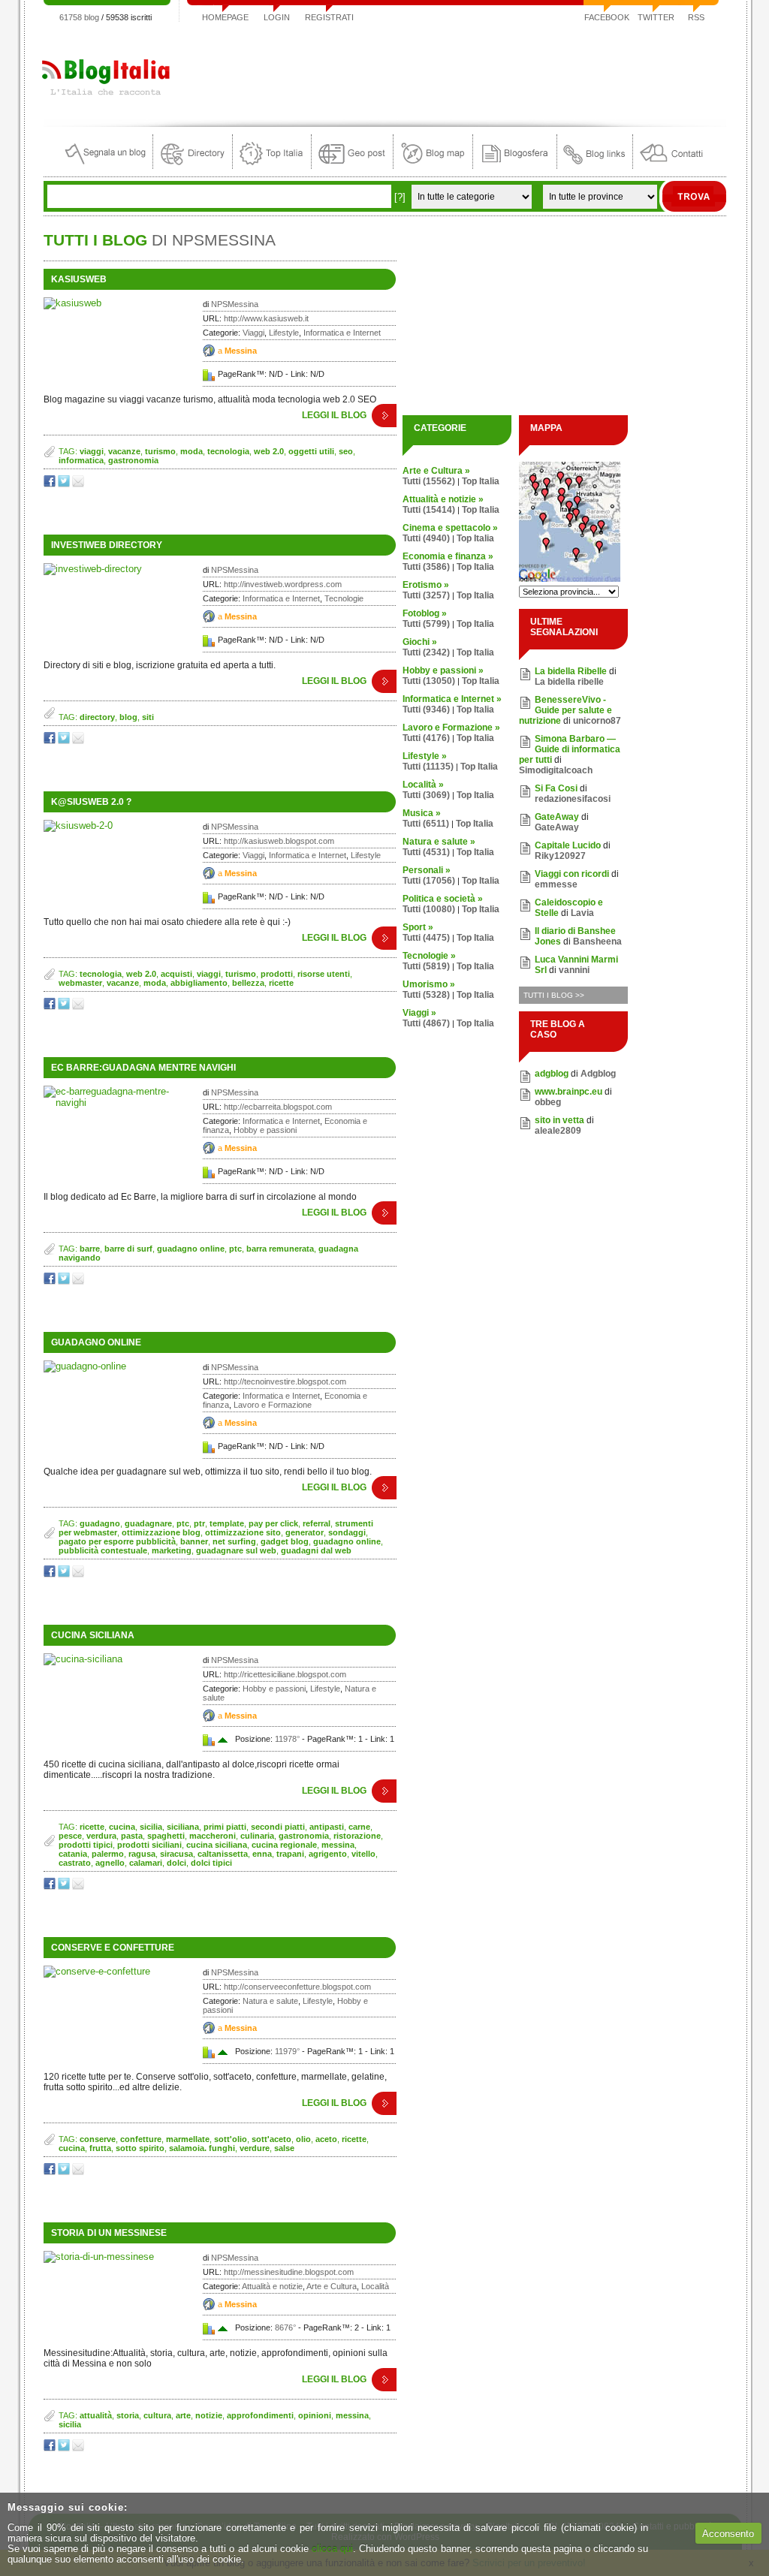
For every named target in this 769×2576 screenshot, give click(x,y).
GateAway (557, 817)
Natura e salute (270, 2001)
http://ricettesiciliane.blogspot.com (285, 1674)
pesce (70, 1836)
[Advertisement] (453, 71)
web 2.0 (269, 451)
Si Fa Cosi (556, 788)
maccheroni (213, 1836)
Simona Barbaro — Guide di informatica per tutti (570, 749)
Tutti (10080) (429, 909)
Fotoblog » (425, 613)
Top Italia (481, 481)
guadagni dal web (316, 1550)
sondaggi (347, 1532)
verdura (101, 1836)
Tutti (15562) (429, 481)
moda (191, 451)
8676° (285, 2327)
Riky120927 (560, 856)
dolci (176, 1863)
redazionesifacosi (573, 799)
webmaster (80, 983)
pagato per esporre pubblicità (117, 1541)
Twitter (656, 17)
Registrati (329, 17)
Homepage (225, 17)
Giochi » (420, 642)
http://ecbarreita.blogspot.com (278, 1107)
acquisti (176, 974)
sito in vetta (559, 1120)
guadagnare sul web (236, 1550)
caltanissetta (223, 1854)
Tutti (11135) (428, 767)
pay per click (273, 1523)
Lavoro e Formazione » (451, 728)
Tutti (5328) (426, 995)
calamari (146, 1863)
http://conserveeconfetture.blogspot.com (297, 1987)
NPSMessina (235, 304)
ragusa (142, 1854)
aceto (326, 2139)
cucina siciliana (217, 1845)
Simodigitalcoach (556, 770)
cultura (157, 2415)
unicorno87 (597, 721)
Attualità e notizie (272, 2286)
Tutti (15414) (429, 510)
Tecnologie (344, 598)
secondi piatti (278, 1827)
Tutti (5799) (426, 624)
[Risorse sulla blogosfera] (515, 166)
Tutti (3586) (426, 567)
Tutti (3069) (426, 795)
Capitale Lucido (568, 845)
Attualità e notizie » (443, 499)
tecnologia (228, 451)
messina (338, 1845)
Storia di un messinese (109, 2233)
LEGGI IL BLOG (334, 415)
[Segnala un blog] (106, 166)
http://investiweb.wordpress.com (283, 584)
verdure (255, 2148)
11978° (287, 1739)
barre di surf (128, 1249)
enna (262, 1854)
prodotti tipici (86, 1845)
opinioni (315, 2415)
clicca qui (332, 2549)
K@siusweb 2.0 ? (91, 802)
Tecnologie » (429, 956)
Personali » (427, 870)
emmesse (556, 884)
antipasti (327, 1827)
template (227, 1523)
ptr (199, 1523)
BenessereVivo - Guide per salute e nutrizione (565, 710)
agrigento (328, 1854)
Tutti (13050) (429, 681)
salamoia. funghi (202, 2148)
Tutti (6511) (426, 824)
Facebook (607, 17)
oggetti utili (311, 451)
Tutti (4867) (426, 1023)
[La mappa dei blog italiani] (433, 166)
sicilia (151, 1827)
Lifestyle (284, 333)
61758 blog (79, 17)
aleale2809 (558, 1131)
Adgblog (598, 1074)
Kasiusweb (79, 279)
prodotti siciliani (149, 1845)
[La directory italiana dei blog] (193, 166)
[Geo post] (352, 166)
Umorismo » (429, 984)
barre (90, 1249)
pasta (132, 1836)
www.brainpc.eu (568, 1092)
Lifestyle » (425, 756)
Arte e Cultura (332, 2286)
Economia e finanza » (448, 556)
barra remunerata (280, 1249)
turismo (160, 451)
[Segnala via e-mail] (79, 484)
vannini (574, 970)
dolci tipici (211, 1863)
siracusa (176, 1854)
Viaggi (253, 333)
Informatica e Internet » (452, 699)
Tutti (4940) (426, 538)
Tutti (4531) (426, 852)
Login (277, 17)
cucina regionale (284, 1845)
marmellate (188, 2139)
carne (359, 1827)
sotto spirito (140, 2148)
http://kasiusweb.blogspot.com (279, 841)
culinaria (257, 1836)
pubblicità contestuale (103, 1550)
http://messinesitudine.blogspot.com (289, 2272)
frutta (100, 2148)
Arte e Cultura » (436, 471)
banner (194, 1541)
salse (284, 2148)
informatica (81, 460)
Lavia (582, 913)
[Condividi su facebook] (51, 484)
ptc (235, 1249)
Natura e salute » (439, 842)
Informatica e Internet (342, 333)
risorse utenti (324, 974)
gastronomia (133, 460)
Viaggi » (419, 1013)
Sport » (418, 927)
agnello (110, 1863)
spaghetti (166, 1836)
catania (73, 1854)
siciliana (183, 1827)
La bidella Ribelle (571, 671)
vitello (363, 1854)
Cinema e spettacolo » (450, 528)
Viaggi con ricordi (572, 874)
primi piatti (225, 1827)
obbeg (548, 1102)
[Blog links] (595, 166)
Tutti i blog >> (554, 995)
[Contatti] (671, 166)
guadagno (100, 1523)
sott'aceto (271, 2139)
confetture (141, 2139)
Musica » (422, 813)
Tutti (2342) (426, 652)
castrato (75, 1863)
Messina (241, 351)
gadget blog (285, 1541)
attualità (96, 2415)
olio (303, 2139)
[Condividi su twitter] (65, 484)
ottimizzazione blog (161, 1532)
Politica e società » (443, 899)
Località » (423, 785)
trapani (290, 1854)
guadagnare (148, 1523)
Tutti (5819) (426, 966)
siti (148, 717)
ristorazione (357, 1836)
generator (305, 1532)
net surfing (234, 1541)
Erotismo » (426, 585)
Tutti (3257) (426, 595)
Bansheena (597, 942)
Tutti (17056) (429, 881)
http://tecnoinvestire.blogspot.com (285, 1381)
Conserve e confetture (113, 1948)
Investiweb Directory (107, 545)
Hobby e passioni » (443, 670)
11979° (287, 2051)
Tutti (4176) (426, 738)
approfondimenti (260, 2415)
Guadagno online (96, 1342)
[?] (400, 197)
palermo (108, 1854)
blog (128, 717)
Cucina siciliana (93, 1635)
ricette (281, 983)
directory (97, 717)
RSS (696, 17)
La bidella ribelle (569, 682)
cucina (122, 1827)
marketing (172, 1550)
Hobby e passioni (265, 1130)
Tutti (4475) (426, 938)
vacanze (124, 451)
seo (346, 451)
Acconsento (728, 2534)
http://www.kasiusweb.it (266, 318)
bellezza (248, 983)
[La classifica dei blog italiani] (272, 166)
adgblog (552, 1074)
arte (183, 2415)
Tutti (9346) (426, 710)
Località (375, 2286)
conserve (98, 2139)
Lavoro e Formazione (273, 1405)
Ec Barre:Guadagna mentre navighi (143, 1068)
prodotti (277, 974)
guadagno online (191, 1249)
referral (317, 1523)
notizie (209, 2415)
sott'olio (231, 2139)
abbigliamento (199, 983)
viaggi (92, 451)
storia (128, 2415)
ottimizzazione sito (243, 1532)
